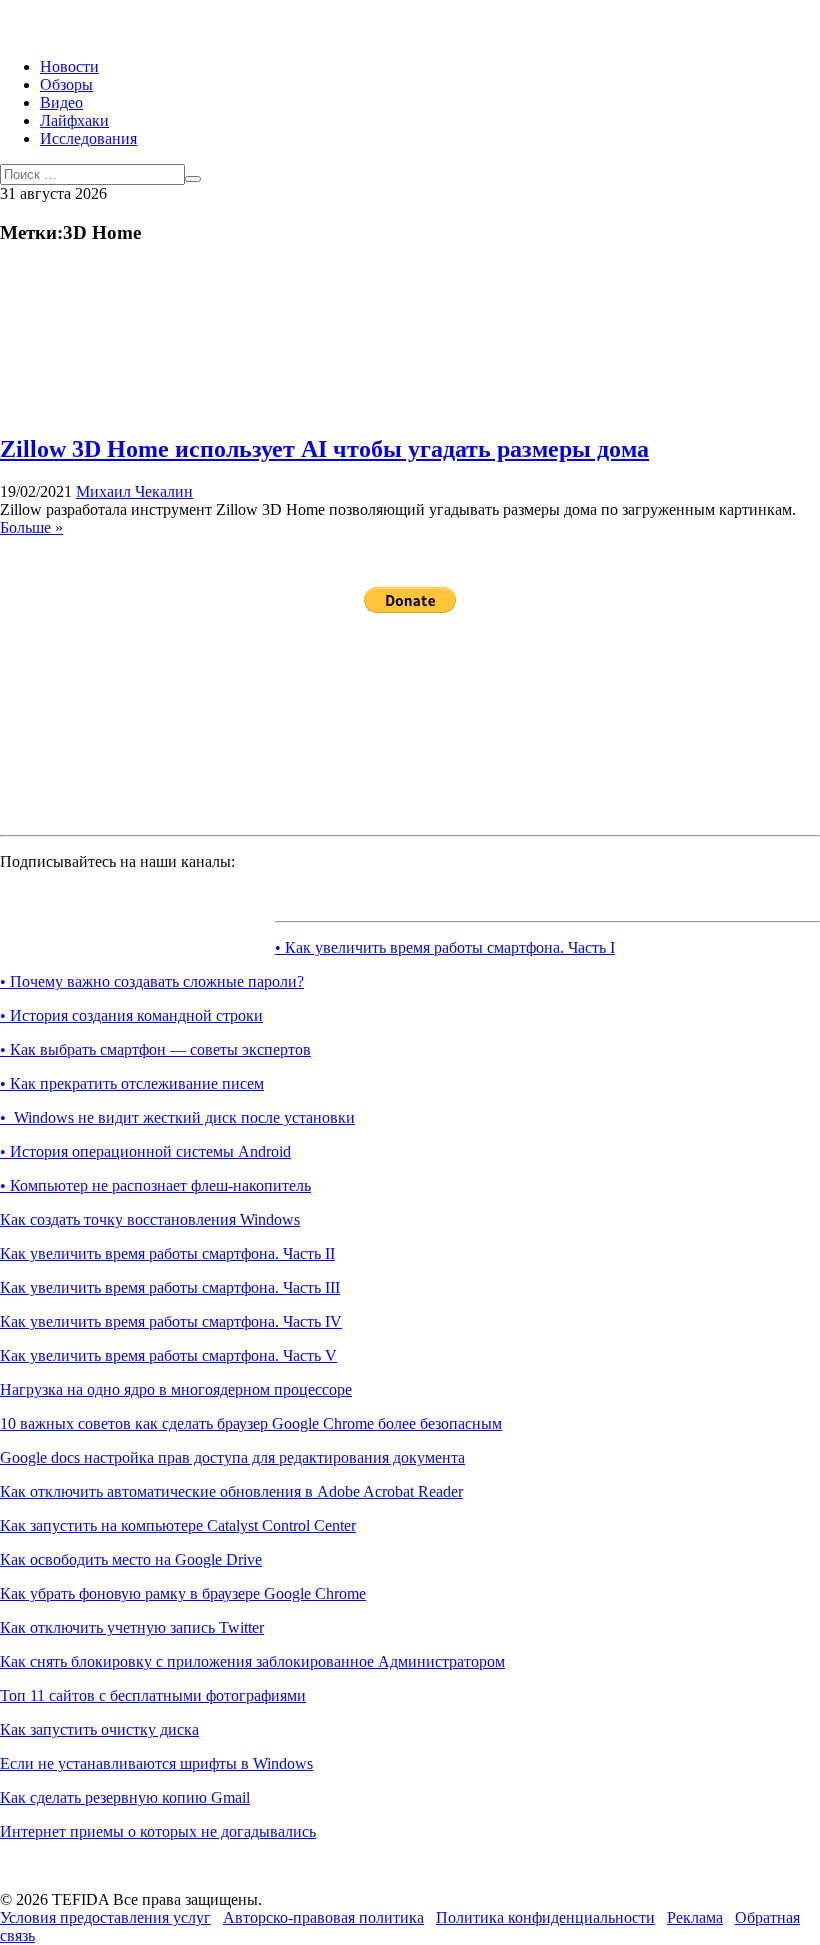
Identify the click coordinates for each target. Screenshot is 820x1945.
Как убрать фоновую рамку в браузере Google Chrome (183, 1593)
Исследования (88, 138)
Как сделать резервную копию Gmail (125, 1797)
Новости (69, 66)
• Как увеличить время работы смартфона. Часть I (445, 947)
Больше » (31, 527)
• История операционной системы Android (145, 1151)
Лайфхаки (74, 120)
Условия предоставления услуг (105, 1917)
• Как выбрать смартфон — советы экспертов (155, 1049)
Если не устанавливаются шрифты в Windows (156, 1763)
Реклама (695, 1917)
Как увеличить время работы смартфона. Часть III (170, 1287)
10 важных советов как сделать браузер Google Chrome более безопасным (251, 1423)
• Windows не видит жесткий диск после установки (177, 1117)
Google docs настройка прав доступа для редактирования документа (232, 1457)
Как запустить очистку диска (99, 1729)
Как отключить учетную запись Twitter (132, 1627)
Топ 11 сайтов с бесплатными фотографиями (153, 1695)
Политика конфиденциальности (545, 1917)
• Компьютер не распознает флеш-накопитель (155, 1185)
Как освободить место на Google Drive (131, 1559)
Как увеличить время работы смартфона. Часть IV (171, 1321)
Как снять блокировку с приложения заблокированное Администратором (252, 1661)
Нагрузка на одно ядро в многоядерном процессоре (176, 1389)
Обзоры (66, 84)
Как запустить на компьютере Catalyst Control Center (178, 1525)
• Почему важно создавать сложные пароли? (152, 981)
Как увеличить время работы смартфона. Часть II (167, 1253)
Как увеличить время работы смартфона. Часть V (168, 1355)
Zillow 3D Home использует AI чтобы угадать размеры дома (324, 449)
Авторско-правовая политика (323, 1917)
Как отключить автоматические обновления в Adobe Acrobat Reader (231, 1491)
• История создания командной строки (131, 1015)
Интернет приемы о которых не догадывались (158, 1831)
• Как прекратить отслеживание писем (132, 1083)
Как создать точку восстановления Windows (150, 1219)
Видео (61, 102)
